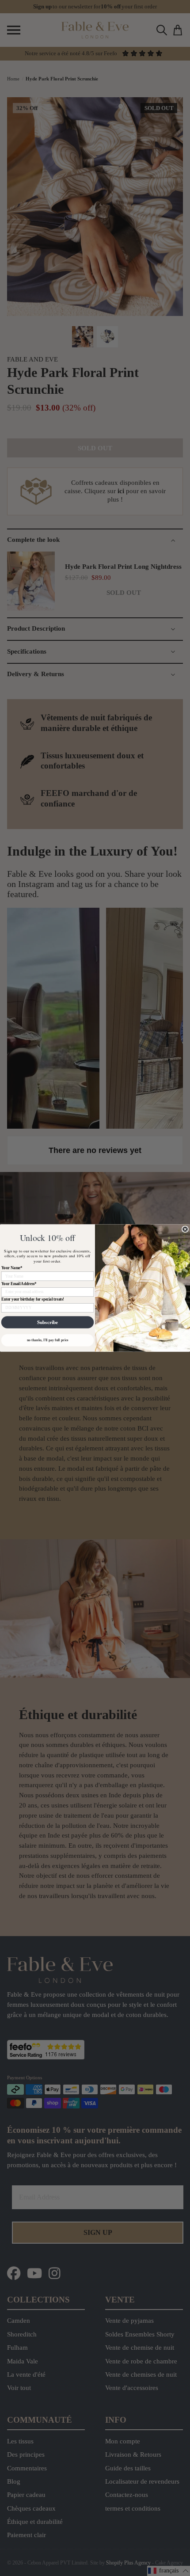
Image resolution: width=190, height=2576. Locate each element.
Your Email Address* (19, 1284)
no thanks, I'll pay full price (48, 1340)
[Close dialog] (185, 1229)
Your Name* (12, 1268)
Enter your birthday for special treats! (33, 1299)
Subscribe (47, 1322)
